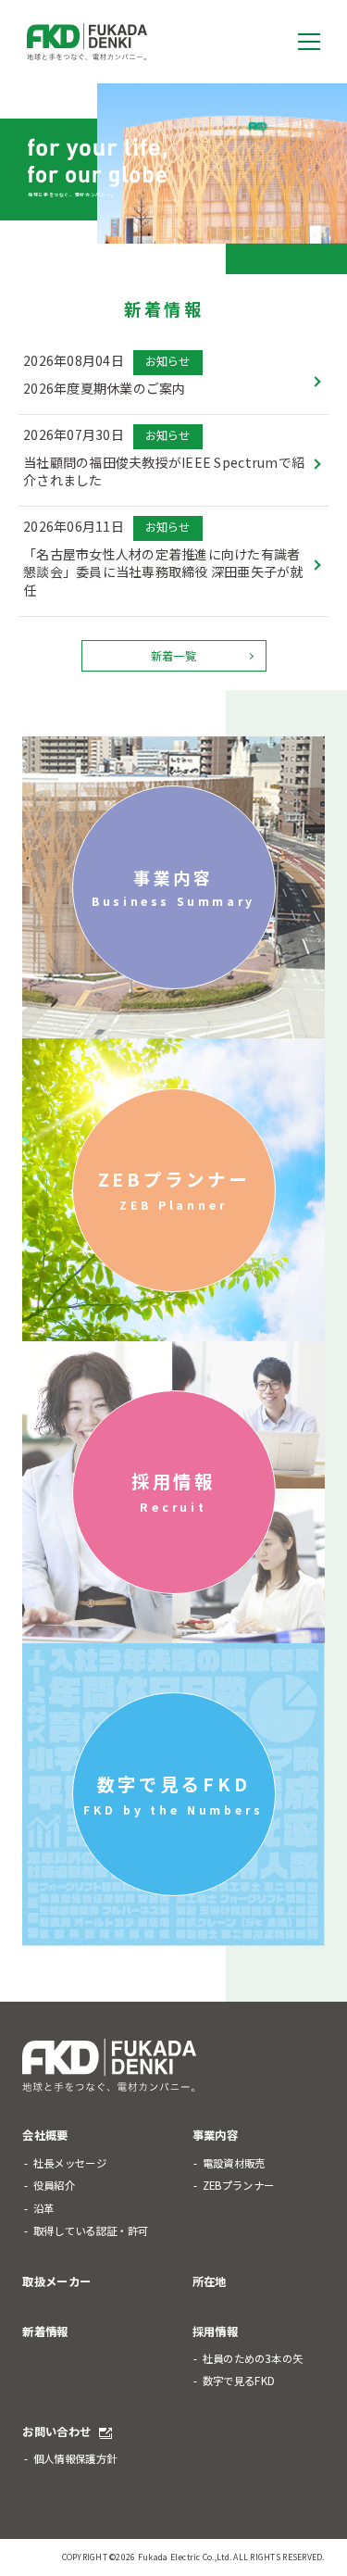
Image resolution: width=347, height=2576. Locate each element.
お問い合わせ (56, 2431)
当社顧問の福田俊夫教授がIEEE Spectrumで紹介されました (164, 472)
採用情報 (174, 1492)
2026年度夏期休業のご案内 (105, 389)
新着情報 (45, 2331)
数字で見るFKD (173, 1795)
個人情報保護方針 (75, 2459)
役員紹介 (54, 2186)
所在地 (210, 2281)
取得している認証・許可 (91, 2231)
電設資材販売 (234, 2163)
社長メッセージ (70, 2163)
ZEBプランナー (174, 1190)
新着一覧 (173, 656)
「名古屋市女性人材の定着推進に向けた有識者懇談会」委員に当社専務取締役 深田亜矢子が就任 (163, 572)
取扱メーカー (56, 2281)
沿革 (44, 2209)
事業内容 (173, 888)
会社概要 (45, 2135)
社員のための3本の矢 (253, 2359)
